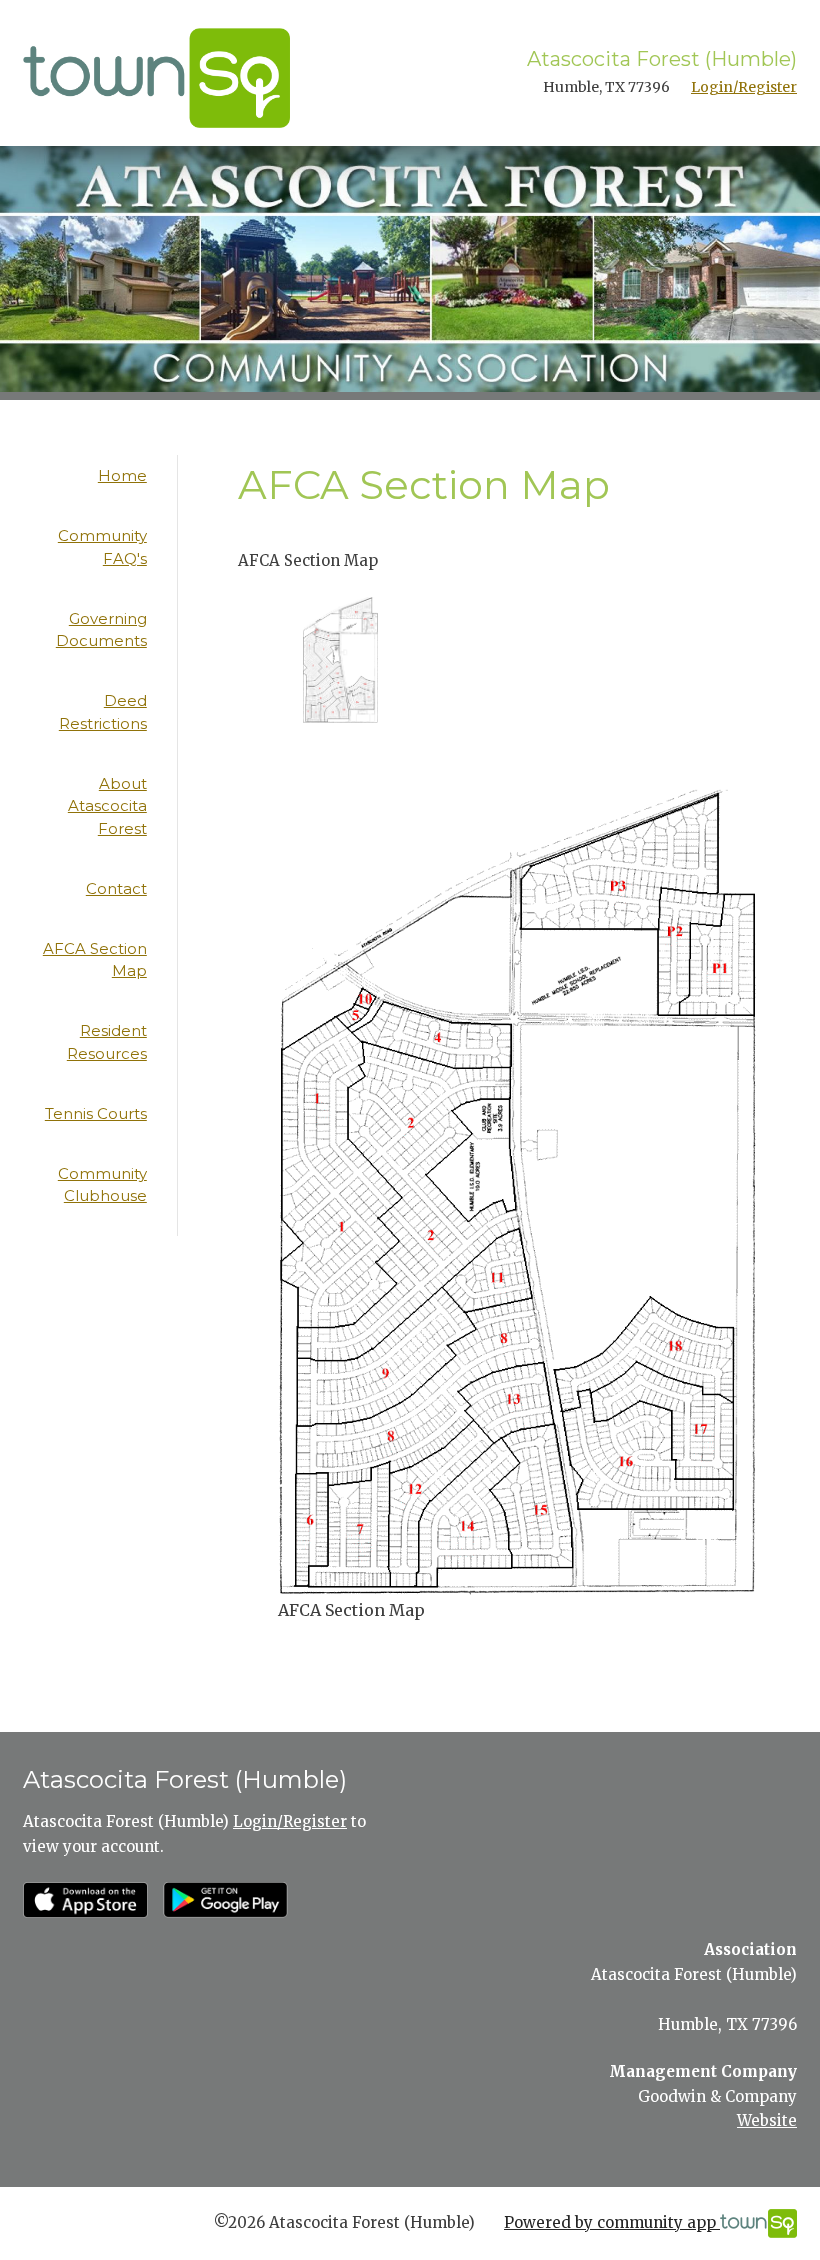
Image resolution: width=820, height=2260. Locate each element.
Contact (116, 888)
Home (122, 475)
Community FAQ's (102, 547)
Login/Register (744, 87)
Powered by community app (612, 2222)
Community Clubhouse (102, 1185)
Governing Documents (101, 630)
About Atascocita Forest (107, 806)
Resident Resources (107, 1042)
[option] (340, 660)
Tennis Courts (96, 1113)
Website (767, 2120)
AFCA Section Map (95, 960)
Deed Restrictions (103, 712)
